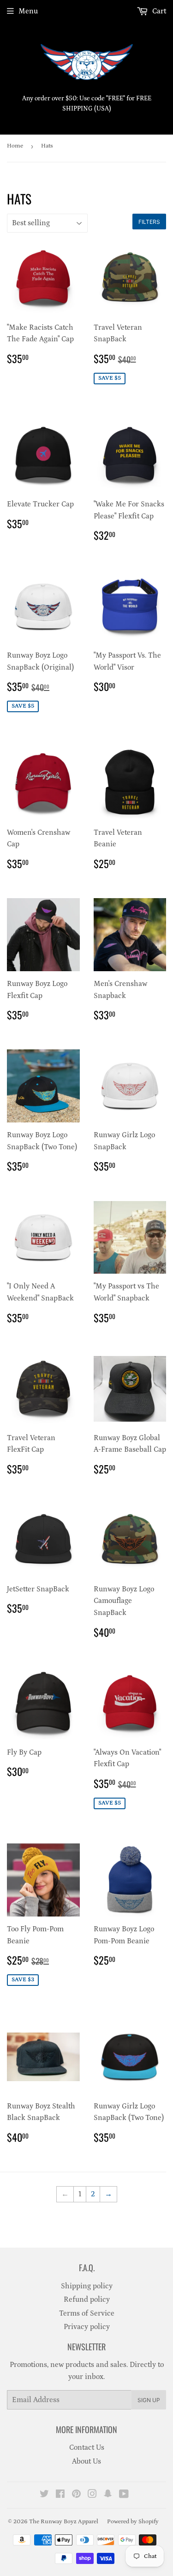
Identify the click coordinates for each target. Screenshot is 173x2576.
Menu (28, 11)
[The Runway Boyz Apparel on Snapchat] (108, 2495)
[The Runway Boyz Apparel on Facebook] (60, 2495)
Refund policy (87, 2299)
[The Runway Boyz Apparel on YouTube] (124, 2495)
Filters (149, 222)
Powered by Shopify (133, 2522)
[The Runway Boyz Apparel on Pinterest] (76, 2495)
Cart (158, 11)
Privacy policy (87, 2327)
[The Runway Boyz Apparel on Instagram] (92, 2495)
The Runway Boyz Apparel (64, 2522)
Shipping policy (87, 2286)
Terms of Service (87, 2313)
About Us (86, 2461)
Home (15, 146)
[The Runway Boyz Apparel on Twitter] (44, 2495)
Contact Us (87, 2447)
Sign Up (149, 2400)
